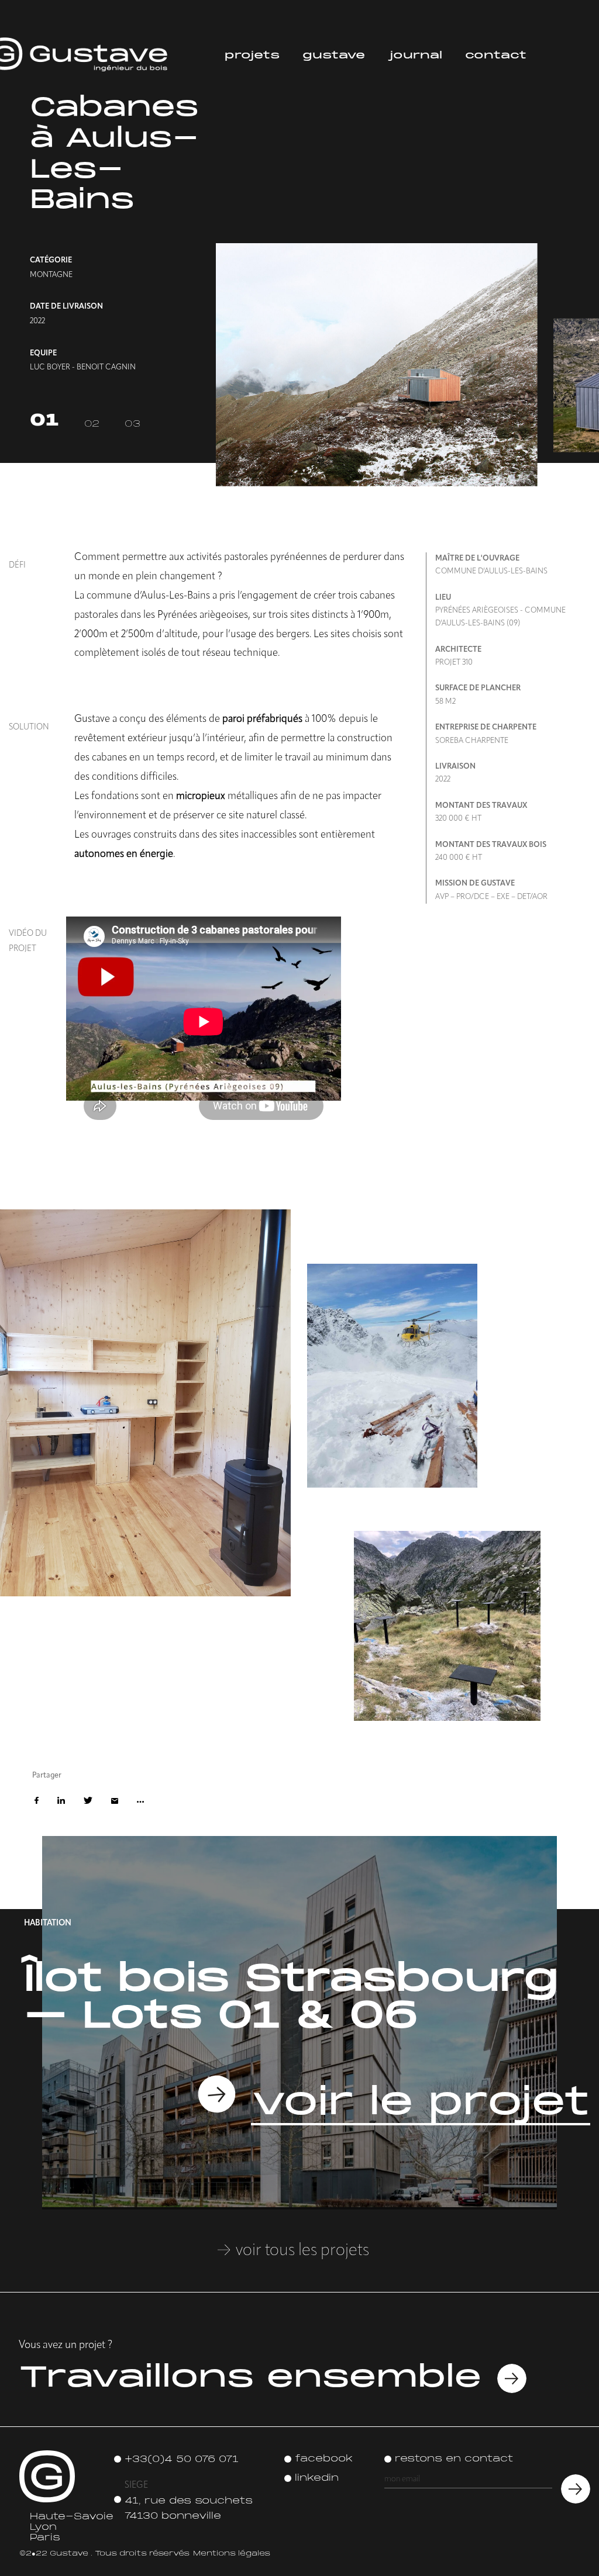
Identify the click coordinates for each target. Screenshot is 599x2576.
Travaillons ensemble (250, 2378)
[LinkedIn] (61, 1802)
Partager (140, 1802)
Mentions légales (232, 2554)
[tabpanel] (385, 255)
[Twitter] (88, 1802)
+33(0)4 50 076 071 (182, 2460)
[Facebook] (37, 1802)
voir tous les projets (301, 2251)
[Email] (115, 1802)
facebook (324, 2459)
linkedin (317, 2478)
